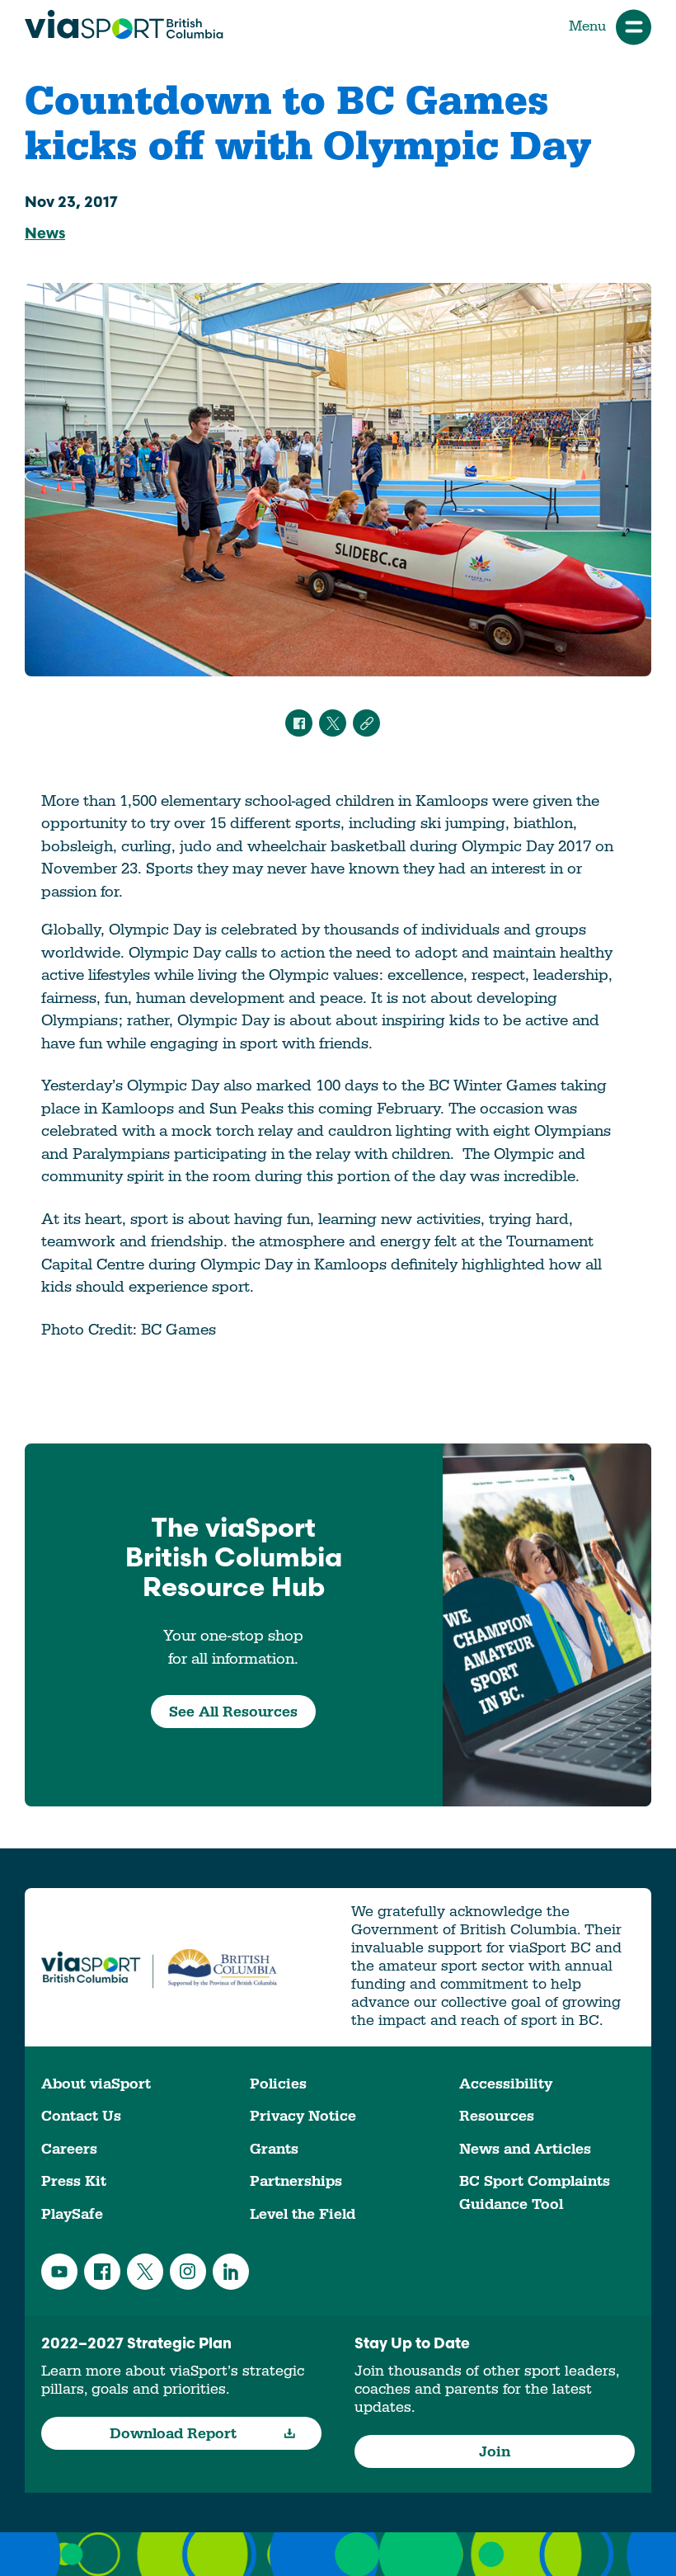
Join (495, 2452)
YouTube (59, 2272)
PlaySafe (72, 2214)
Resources (497, 2116)
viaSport (124, 25)
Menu (587, 26)
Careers (69, 2149)
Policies (278, 2084)
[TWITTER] (333, 723)
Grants (274, 2149)
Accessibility (506, 2084)
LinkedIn (231, 2272)
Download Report (173, 2434)
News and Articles (525, 2149)
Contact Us (81, 2116)
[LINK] (366, 723)
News (45, 235)
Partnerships (296, 2181)
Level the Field (303, 2214)
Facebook (102, 2272)
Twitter (145, 2272)
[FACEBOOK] (299, 723)
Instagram (188, 2272)
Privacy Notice (303, 2116)
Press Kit (74, 2181)
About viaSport (96, 2084)
